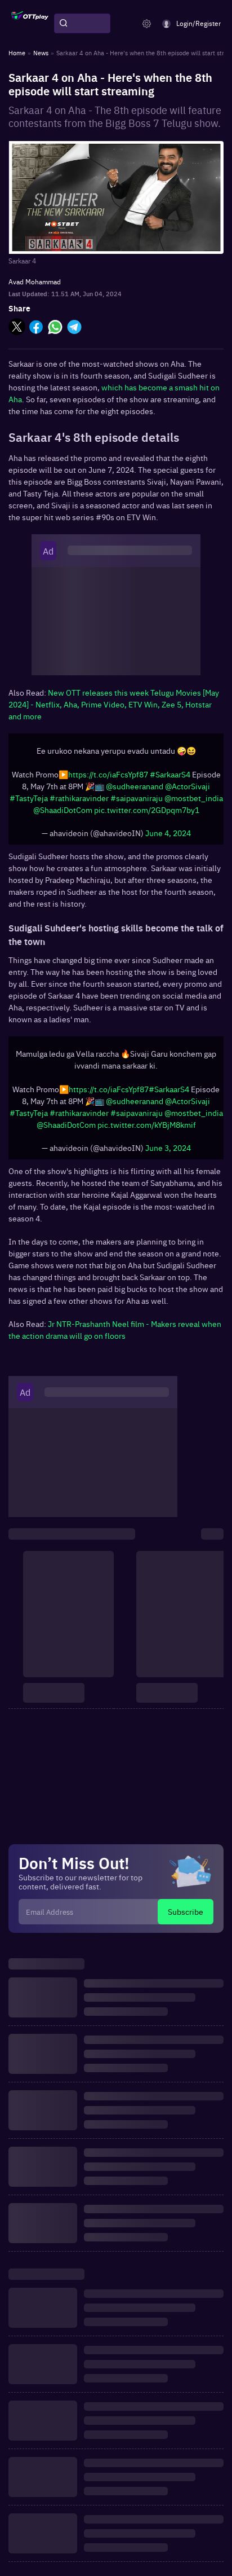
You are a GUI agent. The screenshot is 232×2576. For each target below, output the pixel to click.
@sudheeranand (135, 786)
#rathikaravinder (79, 798)
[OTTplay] (30, 24)
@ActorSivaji (188, 786)
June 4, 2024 (168, 833)
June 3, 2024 (168, 1148)
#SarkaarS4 (170, 774)
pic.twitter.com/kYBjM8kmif (147, 1124)
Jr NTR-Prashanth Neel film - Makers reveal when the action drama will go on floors (115, 1329)
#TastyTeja (29, 798)
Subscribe (186, 1911)
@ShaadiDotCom (63, 810)
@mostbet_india (194, 798)
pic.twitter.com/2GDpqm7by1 (147, 810)
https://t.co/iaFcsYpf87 (108, 774)
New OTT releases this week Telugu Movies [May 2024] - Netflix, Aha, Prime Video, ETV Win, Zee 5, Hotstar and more (114, 704)
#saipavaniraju (137, 798)
